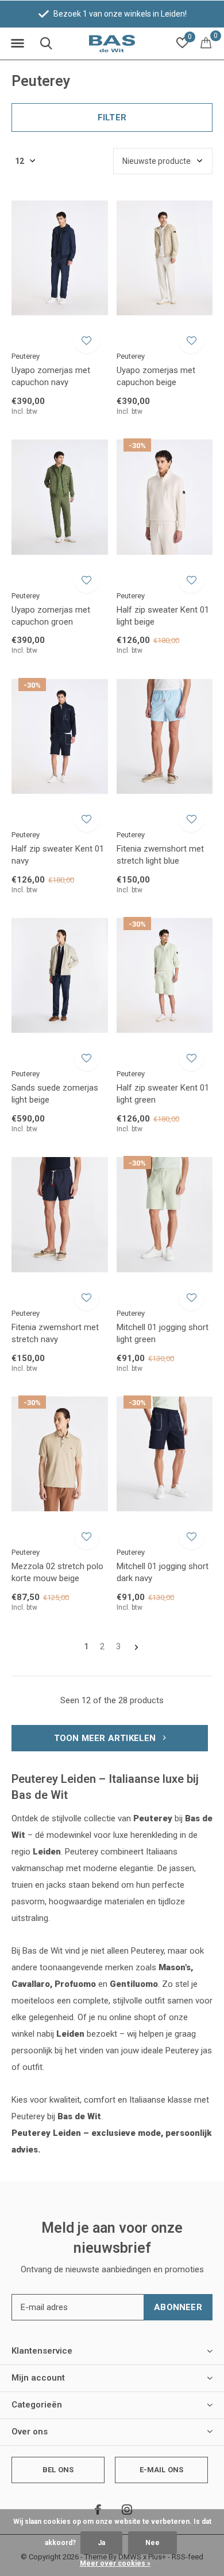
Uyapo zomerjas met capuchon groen (51, 616)
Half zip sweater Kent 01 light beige (163, 616)
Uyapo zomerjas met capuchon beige (156, 376)
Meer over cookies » (115, 2563)
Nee (152, 2543)
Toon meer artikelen (106, 1738)
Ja (101, 2543)
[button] (17, 44)
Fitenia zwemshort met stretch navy (55, 1333)
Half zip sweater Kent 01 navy (58, 855)
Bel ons (58, 2470)
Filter (112, 117)
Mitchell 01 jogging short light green (163, 1333)
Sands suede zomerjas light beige (55, 1094)
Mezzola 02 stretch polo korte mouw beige (57, 1572)
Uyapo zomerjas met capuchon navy (51, 376)
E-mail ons (162, 2470)
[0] (206, 42)
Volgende (136, 1647)
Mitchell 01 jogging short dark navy (163, 1572)
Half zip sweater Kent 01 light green (163, 1094)
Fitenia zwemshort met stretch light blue (160, 855)
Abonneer (178, 2307)
